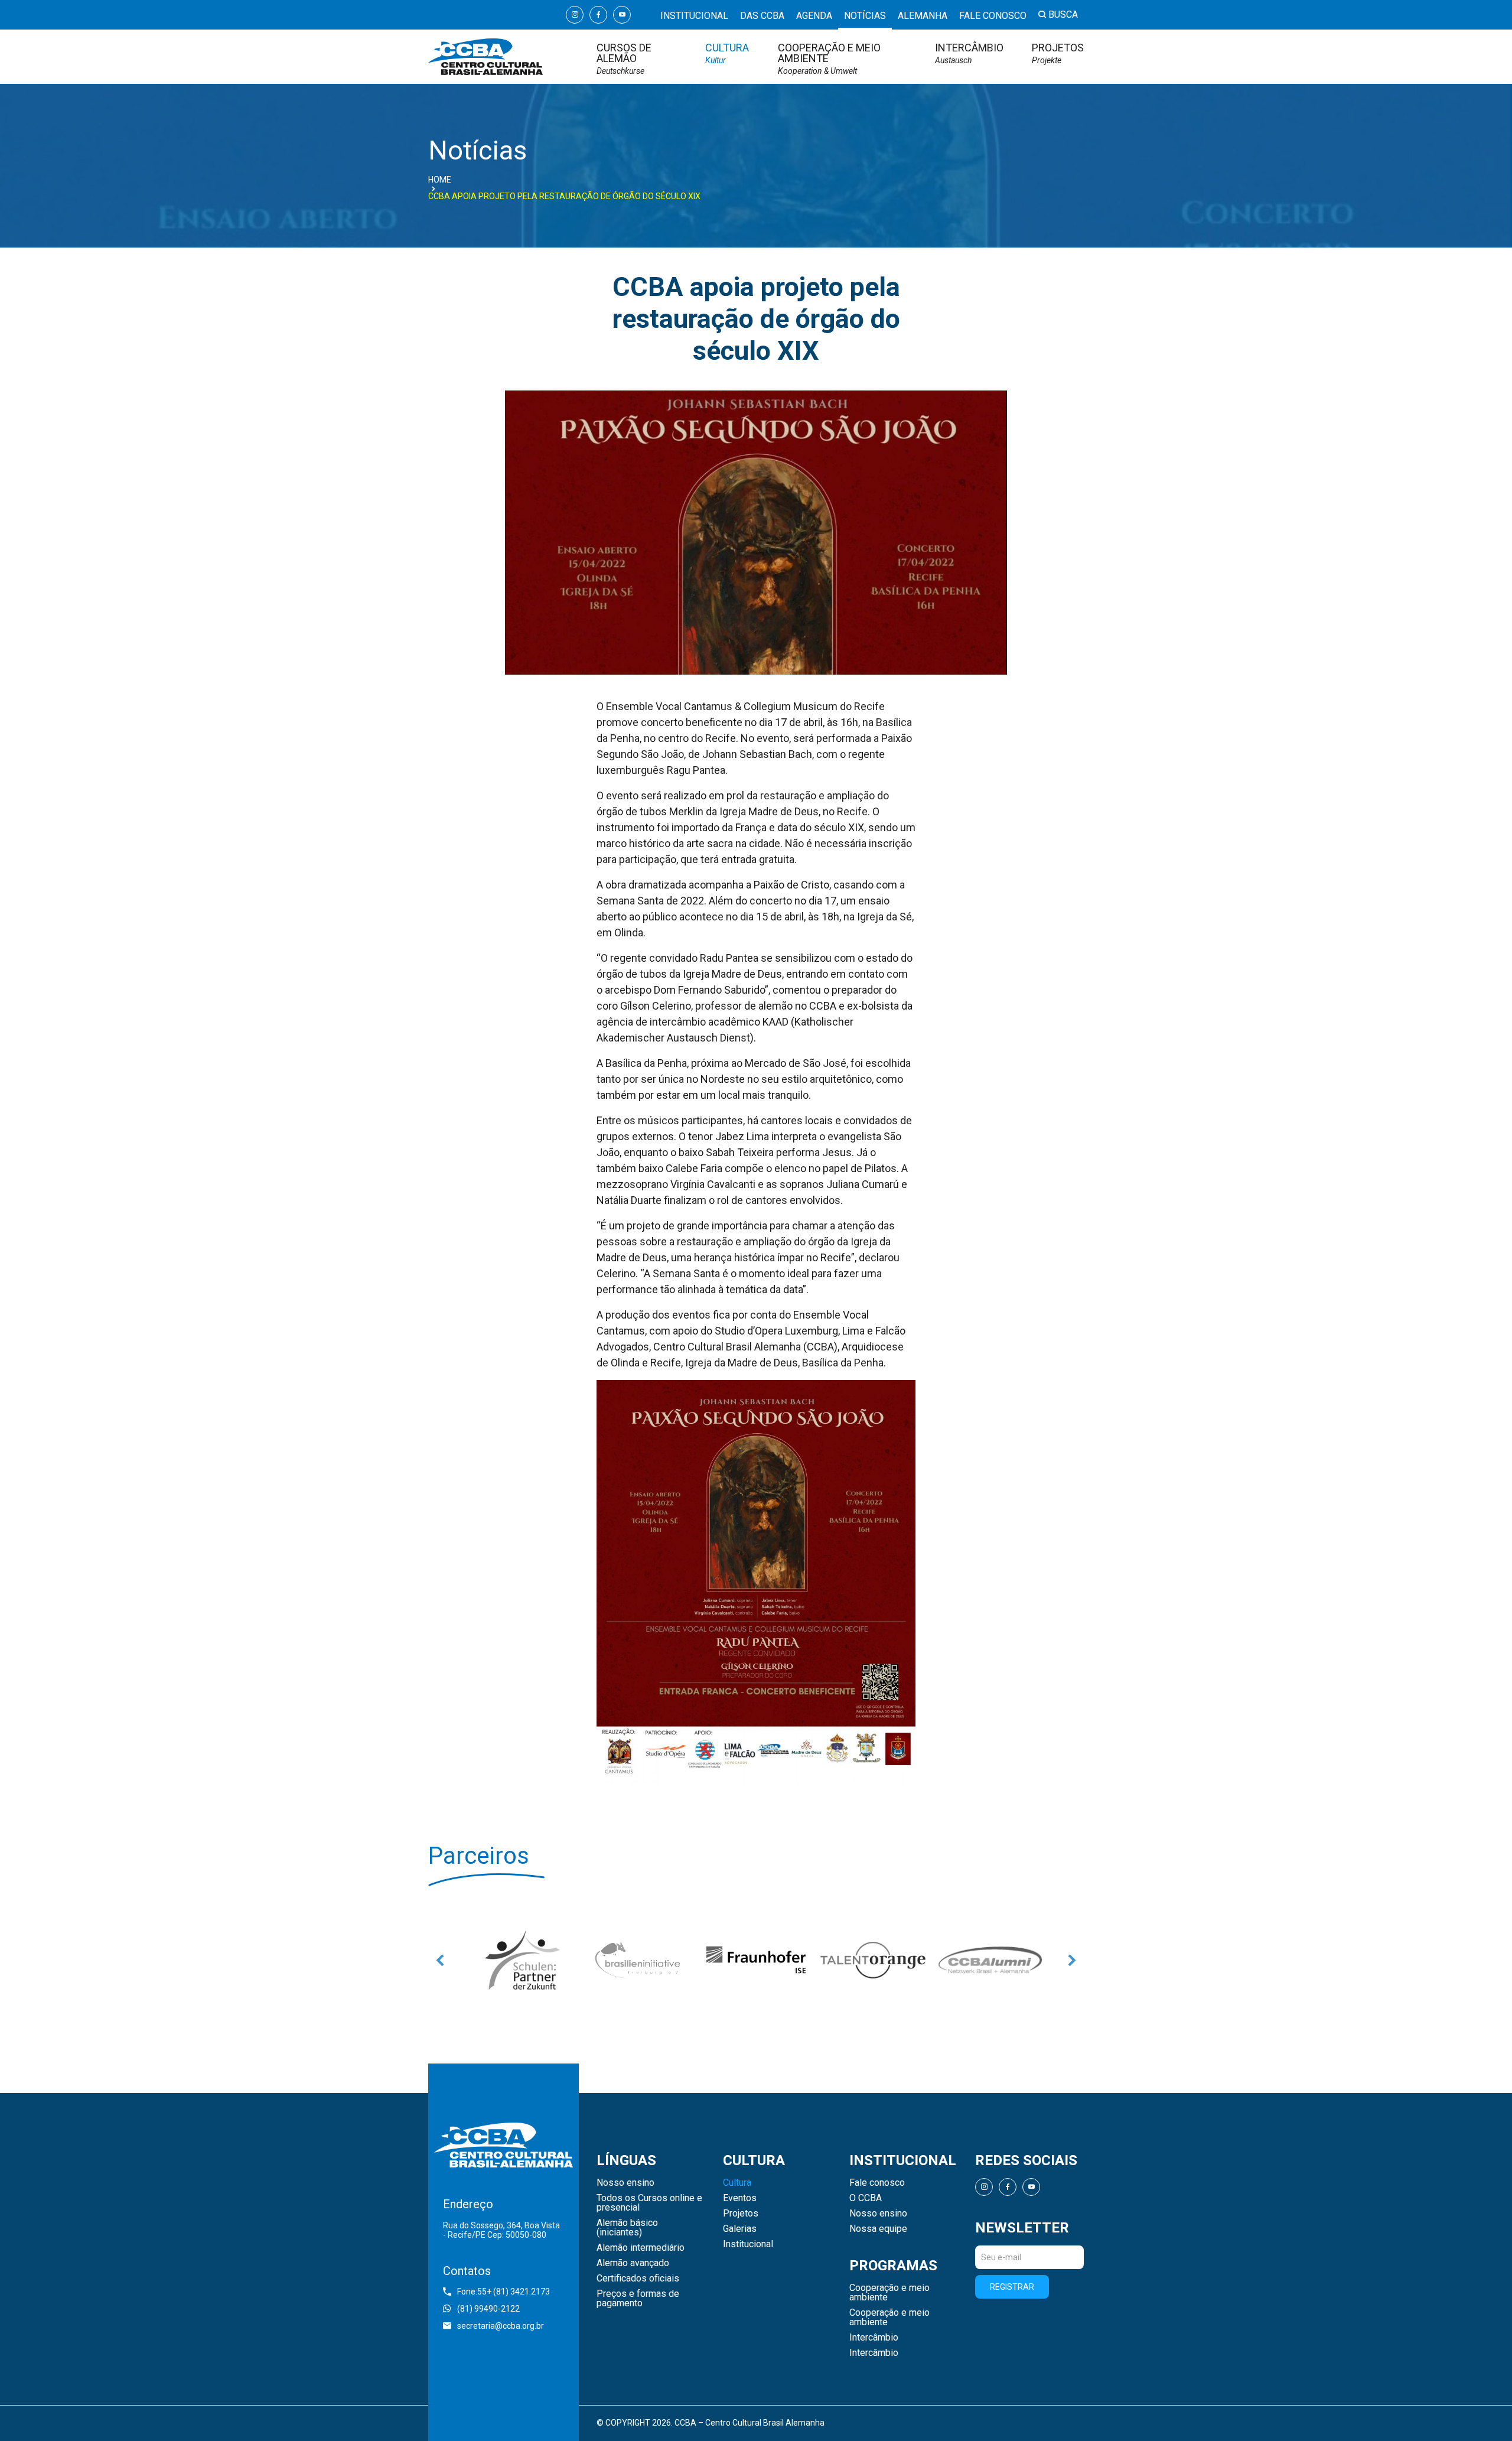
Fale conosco (993, 16)
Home (440, 180)
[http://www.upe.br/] (990, 1960)
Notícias (865, 16)
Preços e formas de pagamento (638, 2299)
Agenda (814, 16)
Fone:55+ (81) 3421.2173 (504, 2292)
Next (1072, 1960)
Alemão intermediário (641, 2248)
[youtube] (622, 15)
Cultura (727, 53)
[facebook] (598, 15)
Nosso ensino (625, 2183)
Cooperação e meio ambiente (829, 59)
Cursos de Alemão (624, 59)
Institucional (694, 16)
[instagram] (575, 15)
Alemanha (923, 16)
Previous (440, 1960)
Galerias (740, 2229)
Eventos (740, 2198)
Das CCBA (762, 16)
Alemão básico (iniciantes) (627, 2228)
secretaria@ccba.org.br (501, 2326)
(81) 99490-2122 (488, 2309)
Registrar (1012, 2287)
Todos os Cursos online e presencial (649, 2203)
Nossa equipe (878, 2229)
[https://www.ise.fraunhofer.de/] (639, 1960)
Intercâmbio (969, 53)
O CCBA (866, 2198)
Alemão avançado (633, 2263)
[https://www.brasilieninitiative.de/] (522, 1960)
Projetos (1058, 53)
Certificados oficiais (638, 2279)
